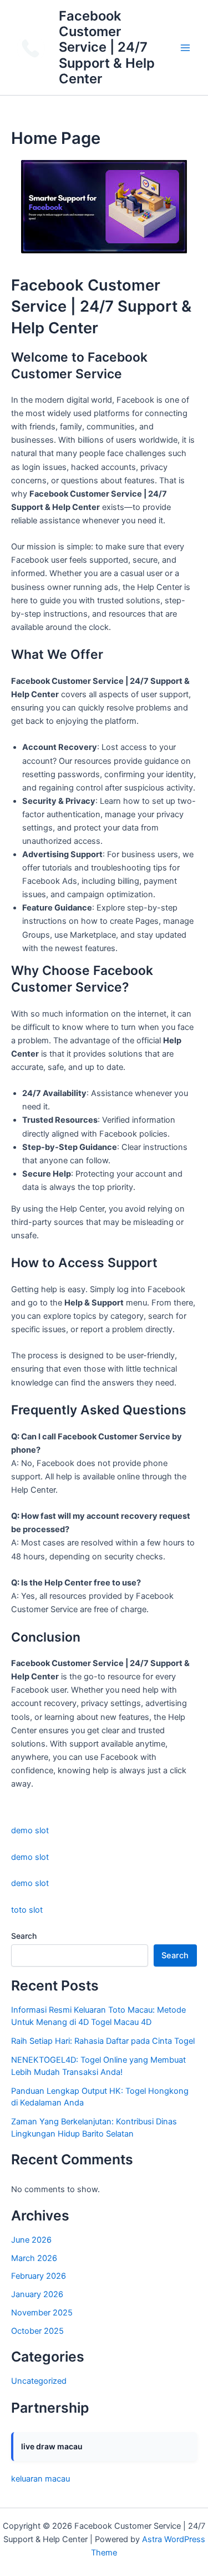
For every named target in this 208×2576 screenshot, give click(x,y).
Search (24, 1936)
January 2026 (37, 2294)
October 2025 (37, 2331)
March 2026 (34, 2258)
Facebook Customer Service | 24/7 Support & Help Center (107, 47)
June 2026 (31, 2240)
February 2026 (39, 2276)
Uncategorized (39, 2381)
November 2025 (42, 2313)
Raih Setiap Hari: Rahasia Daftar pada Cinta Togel (103, 2041)
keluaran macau (40, 2479)
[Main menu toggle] (185, 48)
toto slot (27, 1910)
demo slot (30, 1830)
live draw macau (52, 2446)
